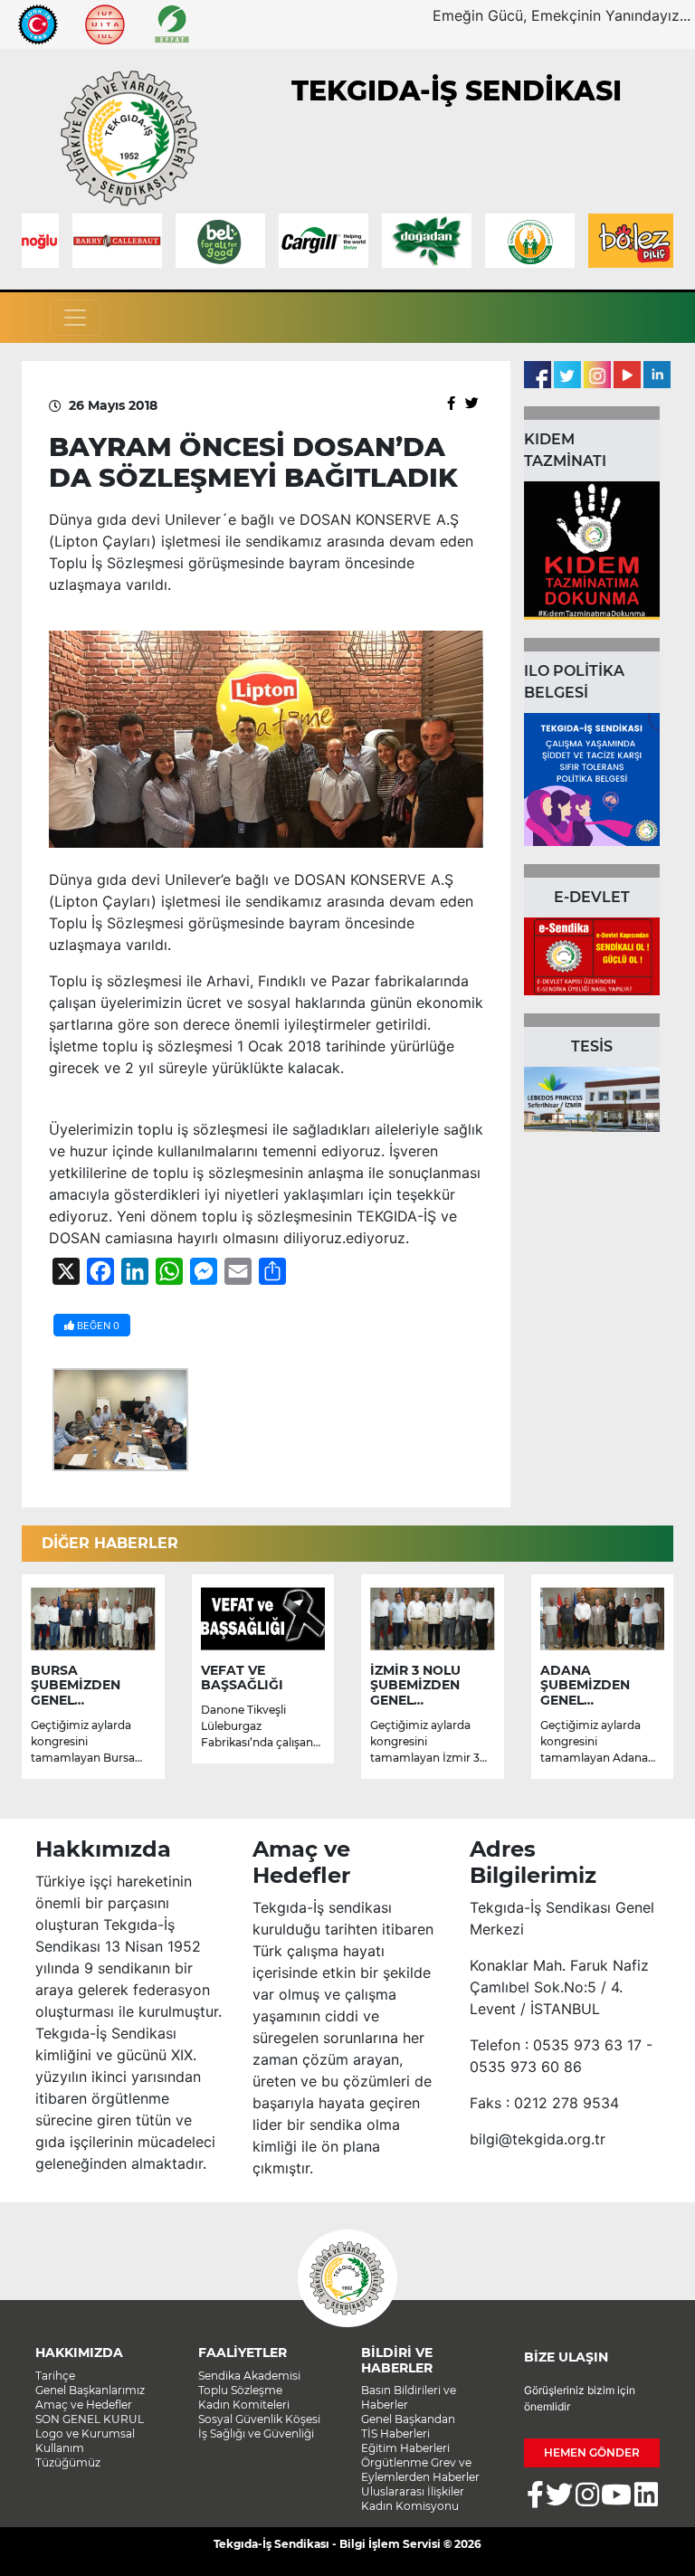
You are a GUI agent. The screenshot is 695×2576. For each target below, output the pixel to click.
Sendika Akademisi (249, 2376)
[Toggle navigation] (75, 318)
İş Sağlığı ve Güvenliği (256, 2433)
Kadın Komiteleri (244, 2405)
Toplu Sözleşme (240, 2390)
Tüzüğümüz (68, 2462)
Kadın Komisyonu (410, 2506)
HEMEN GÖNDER (592, 2452)
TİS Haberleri (395, 2433)
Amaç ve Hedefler (84, 2405)
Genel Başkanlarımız (90, 2390)
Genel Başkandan (408, 2419)
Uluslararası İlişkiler (413, 2491)
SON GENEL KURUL (90, 2419)
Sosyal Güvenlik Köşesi (259, 2419)
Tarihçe (55, 2376)
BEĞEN (97, 1326)
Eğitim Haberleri (405, 2448)
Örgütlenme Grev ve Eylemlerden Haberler (420, 2470)
